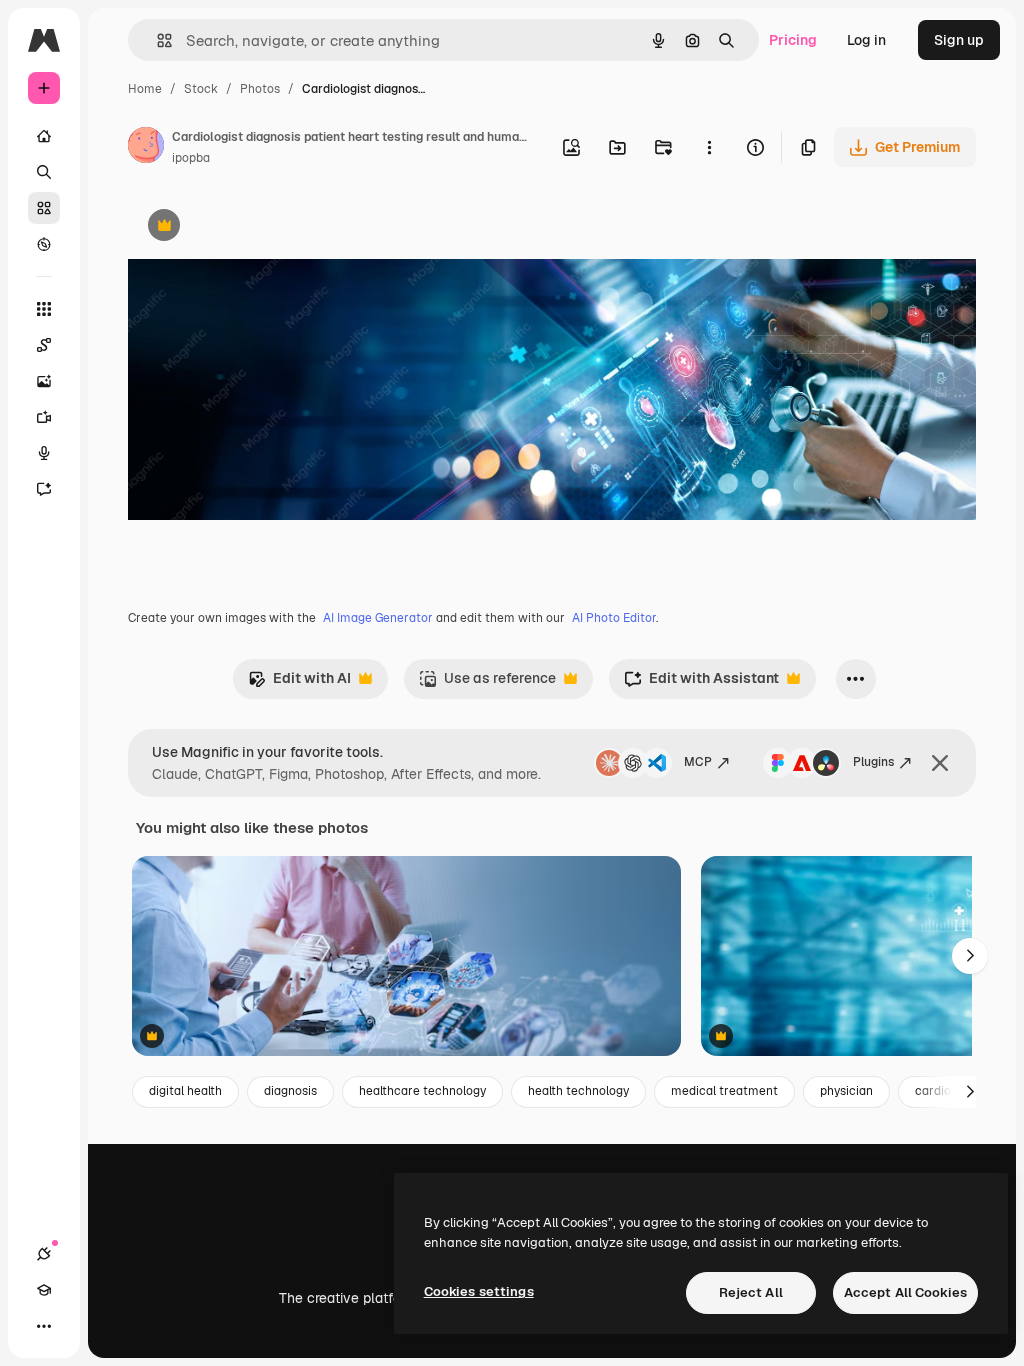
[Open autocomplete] (156, 40)
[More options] (709, 147)
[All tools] (44, 309)
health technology (578, 1091)
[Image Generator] (44, 381)
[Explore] (44, 244)
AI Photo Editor (614, 618)
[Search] (44, 172)
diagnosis (290, 1091)
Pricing (793, 40)
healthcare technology (422, 1091)
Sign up (959, 40)
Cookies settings (479, 1291)
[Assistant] (44, 489)
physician (846, 1091)
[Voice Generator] (44, 453)
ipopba (191, 158)
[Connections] (44, 1254)
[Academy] (44, 1290)
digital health (185, 1091)
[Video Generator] (44, 417)
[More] (44, 1326)
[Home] (44, 136)
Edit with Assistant (701, 683)
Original (256, 227)
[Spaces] (44, 345)
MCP (698, 762)
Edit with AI (299, 683)
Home (145, 89)
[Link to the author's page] (146, 148)
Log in (866, 40)
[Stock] (44, 208)
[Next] (970, 956)
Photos (260, 89)
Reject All (751, 1292)
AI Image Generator (378, 618)
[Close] (940, 763)
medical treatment (724, 1091)
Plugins (873, 762)
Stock (201, 89)
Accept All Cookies (905, 1292)
